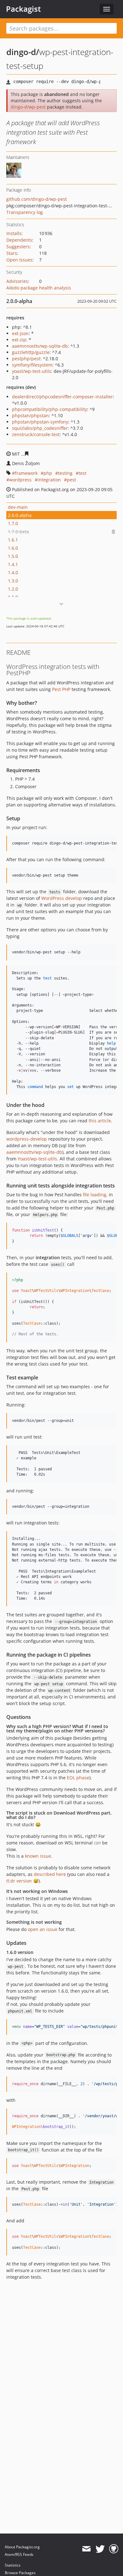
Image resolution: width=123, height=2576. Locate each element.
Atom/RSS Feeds (19, 2554)
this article (100, 1121)
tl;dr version (19, 1881)
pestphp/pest (26, 359)
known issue (38, 1856)
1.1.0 (13, 597)
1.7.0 (13, 523)
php (48, 473)
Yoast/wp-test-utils (37, 1159)
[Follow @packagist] (100, 2549)
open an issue (43, 1929)
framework (26, 473)
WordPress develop (62, 898)
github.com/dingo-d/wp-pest (37, 199)
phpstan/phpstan (30, 415)
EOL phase (78, 1778)
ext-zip (19, 340)
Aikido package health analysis (39, 288)
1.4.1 (13, 564)
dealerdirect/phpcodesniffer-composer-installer (62, 397)
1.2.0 (13, 589)
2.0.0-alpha (20, 515)
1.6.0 (13, 548)
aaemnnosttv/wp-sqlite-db (40, 346)
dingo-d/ (23, 52)
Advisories (17, 281)
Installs (14, 233)
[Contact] (86, 2549)
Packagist (23, 9)
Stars (12, 253)
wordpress (20, 480)
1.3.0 (13, 581)
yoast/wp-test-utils (32, 371)
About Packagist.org (22, 2547)
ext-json (20, 333)
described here (50, 1874)
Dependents (19, 240)
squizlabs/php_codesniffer (40, 428)
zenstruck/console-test (36, 434)
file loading (95, 1195)
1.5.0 (13, 556)
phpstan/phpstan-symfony (40, 422)
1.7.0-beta (18, 532)
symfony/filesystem (32, 365)
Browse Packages (20, 2573)
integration (49, 480)
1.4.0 (13, 572)
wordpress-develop (27, 1139)
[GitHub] (114, 2549)
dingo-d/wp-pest (28, 107)
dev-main (18, 507)
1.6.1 (13, 540)
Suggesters (18, 247)
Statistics (13, 2565)
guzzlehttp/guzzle (31, 352)
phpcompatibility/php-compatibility (50, 409)
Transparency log (25, 212)
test (82, 473)
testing (65, 473)
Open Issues (19, 260)
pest (71, 480)
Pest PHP (61, 689)
